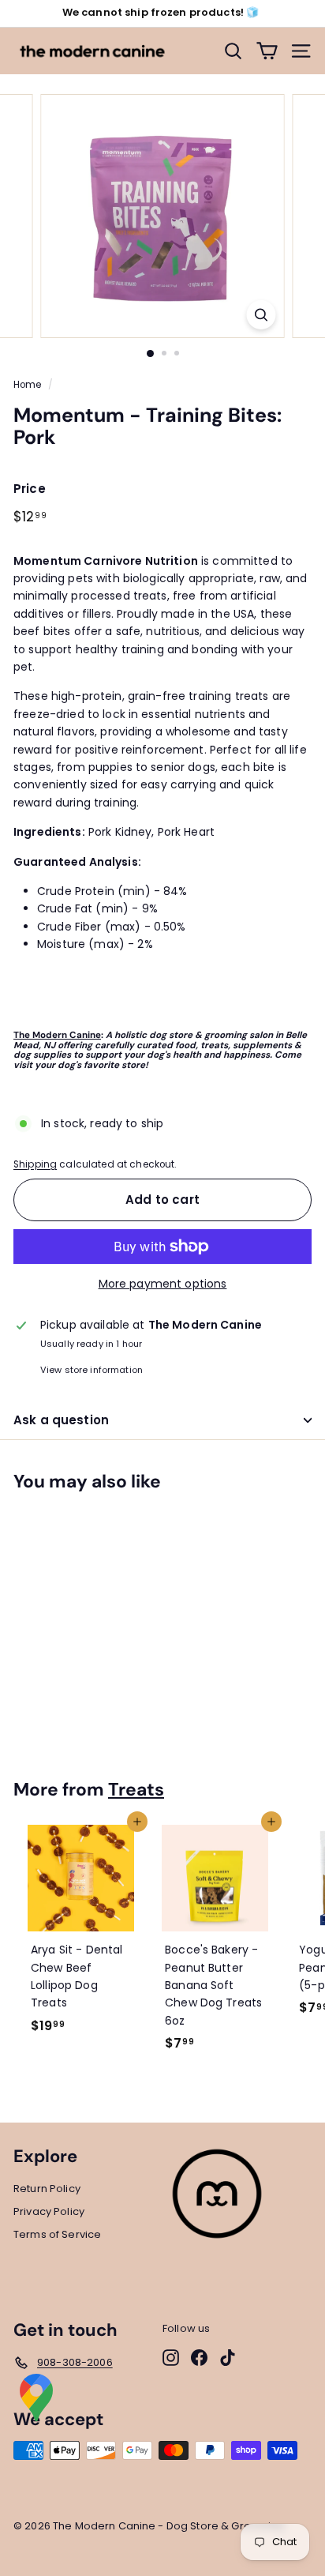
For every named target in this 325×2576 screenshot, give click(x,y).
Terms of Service (57, 2234)
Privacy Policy (49, 2211)
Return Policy (47, 2189)
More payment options (163, 1284)
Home (28, 385)
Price (30, 489)
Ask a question (61, 1420)
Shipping (35, 1164)
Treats (136, 1789)
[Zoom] (261, 315)
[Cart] (267, 51)
